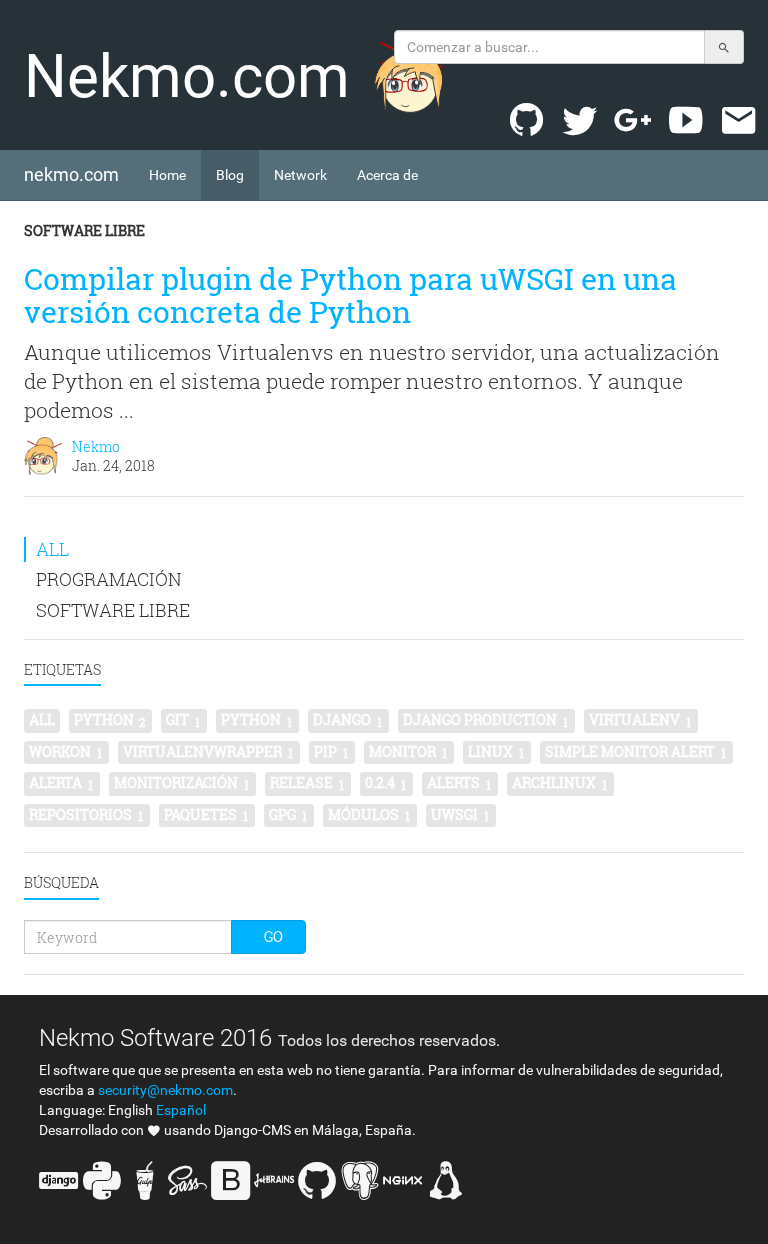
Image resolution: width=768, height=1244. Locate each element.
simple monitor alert (635, 752)
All (52, 549)
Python (256, 720)
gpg (288, 815)
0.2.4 (385, 783)
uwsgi (460, 815)
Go (273, 936)
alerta (61, 783)
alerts (459, 783)
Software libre (84, 230)
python (110, 720)
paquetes (206, 815)
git (183, 720)
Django (347, 720)
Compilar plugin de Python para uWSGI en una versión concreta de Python (350, 295)
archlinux (559, 783)
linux (496, 752)
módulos (369, 815)
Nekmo (96, 446)
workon (65, 752)
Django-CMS (252, 1130)
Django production (485, 720)
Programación (109, 579)
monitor (408, 752)
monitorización (181, 783)
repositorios (86, 815)
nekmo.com (79, 174)
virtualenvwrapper (208, 752)
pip (331, 752)
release (307, 783)
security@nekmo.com (165, 1090)
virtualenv (640, 720)
